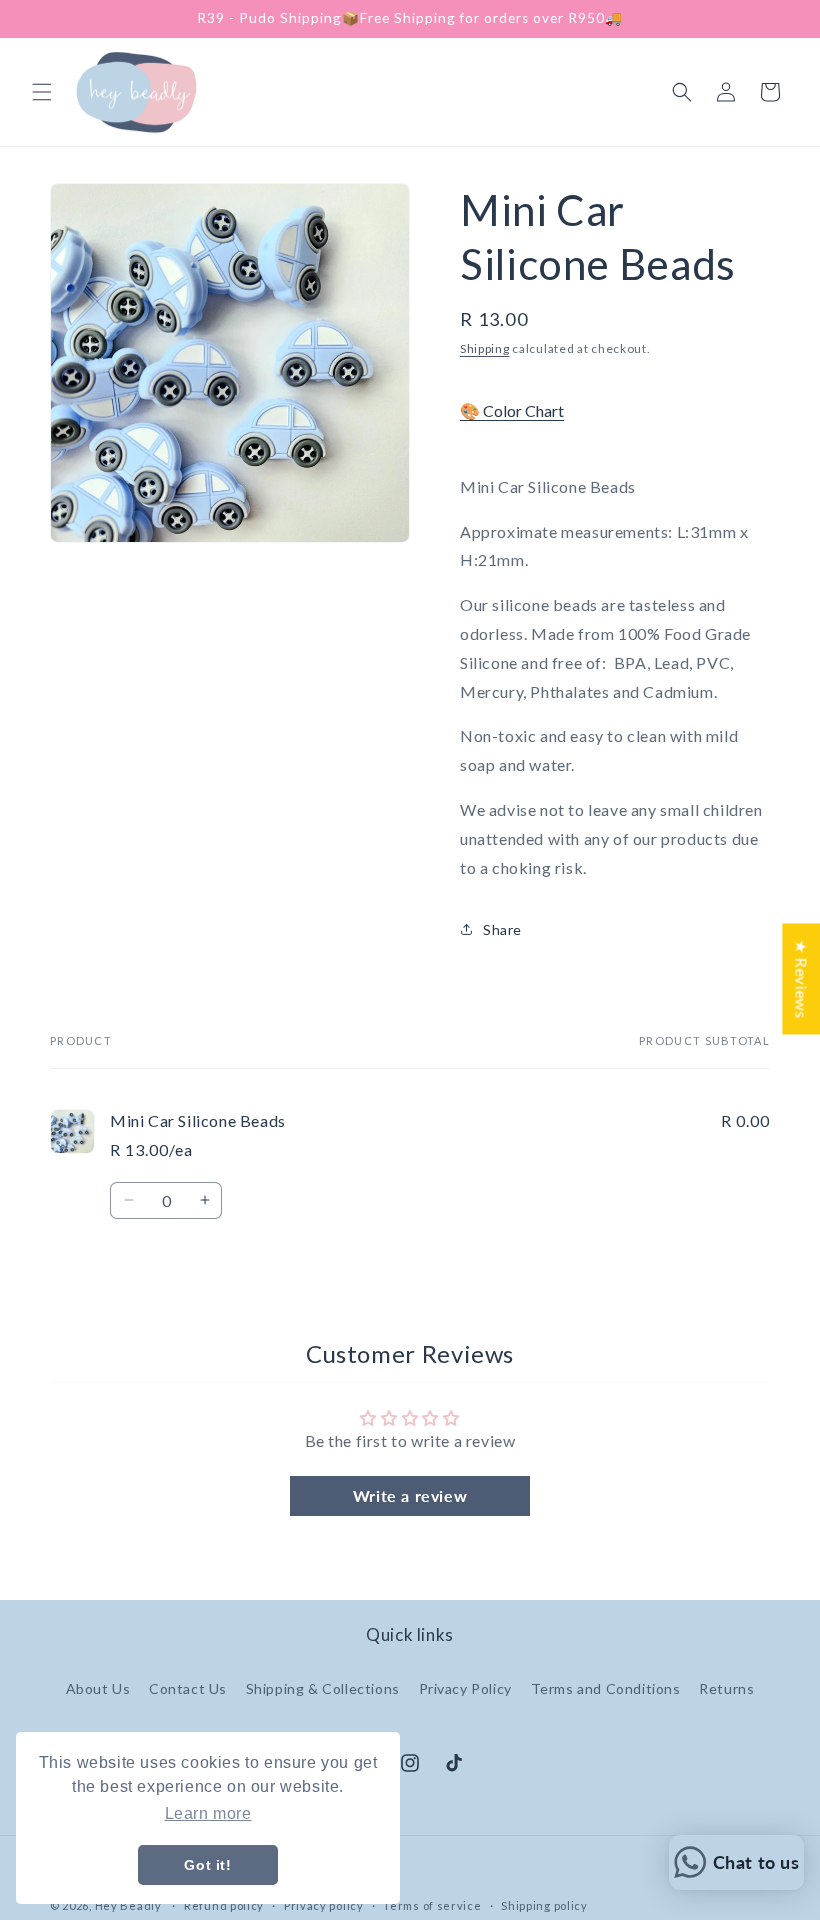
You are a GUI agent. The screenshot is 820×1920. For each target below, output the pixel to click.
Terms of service (432, 1905)
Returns (726, 1688)
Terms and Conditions (606, 1688)
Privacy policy (324, 1905)
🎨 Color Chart (512, 410)
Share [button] (502, 929)
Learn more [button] (208, 1813)
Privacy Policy (465, 1688)
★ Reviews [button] (801, 978)
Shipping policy (544, 1905)
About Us (98, 1688)
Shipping (485, 348)
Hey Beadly (128, 1905)
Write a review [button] (410, 1495)
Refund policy (224, 1905)
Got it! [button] (207, 1865)
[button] (42, 92)
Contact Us (188, 1688)
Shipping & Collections (323, 1688)
